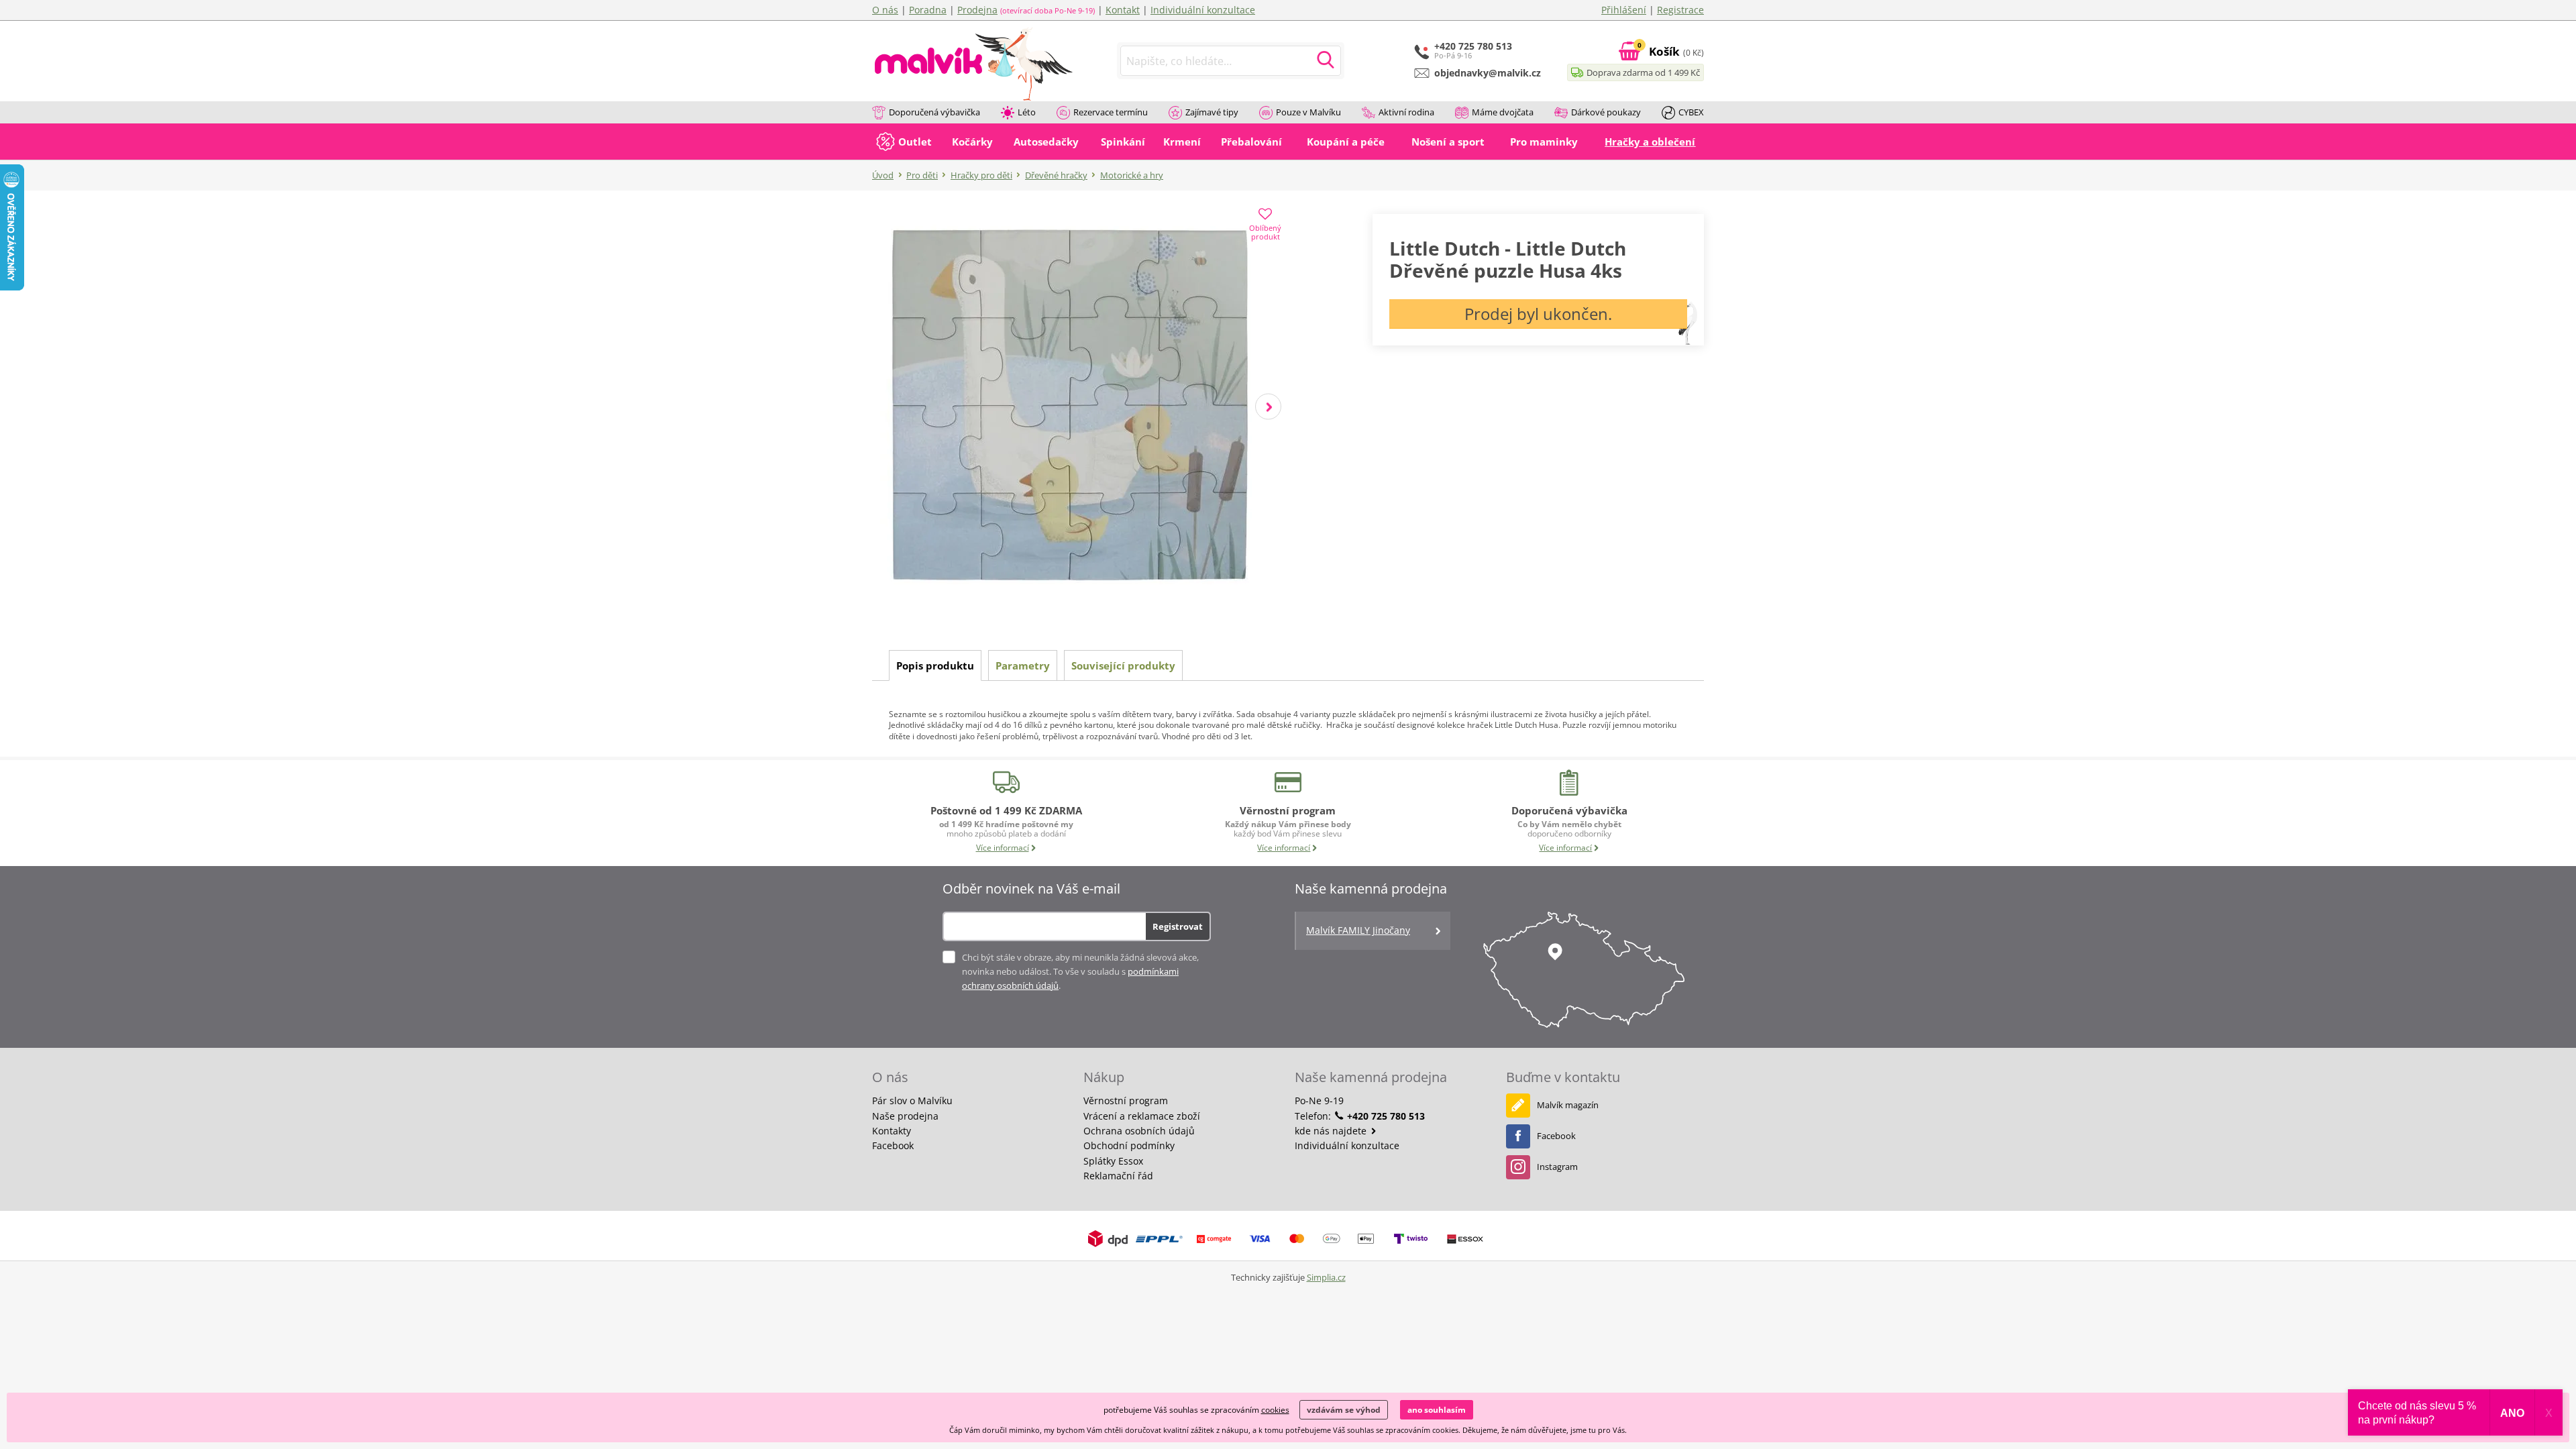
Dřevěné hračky (1056, 175)
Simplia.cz (1326, 1277)
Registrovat (1178, 926)
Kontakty (892, 1131)
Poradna (928, 10)
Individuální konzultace (1203, 10)
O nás (885, 10)
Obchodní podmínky (1129, 1145)
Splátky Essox (1113, 1161)
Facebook (893, 1145)
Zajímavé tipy (1212, 112)
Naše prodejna (905, 1116)
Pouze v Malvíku (1308, 112)
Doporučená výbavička (934, 112)
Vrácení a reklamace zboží (1142, 1116)
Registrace (1680, 10)
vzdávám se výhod (1344, 1410)
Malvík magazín (1568, 1105)
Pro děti (922, 175)
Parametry (1023, 665)
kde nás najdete (1332, 1131)
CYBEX (1691, 112)
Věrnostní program (1126, 1101)
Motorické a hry (1132, 175)
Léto (1027, 112)
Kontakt (1123, 10)
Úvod (883, 175)
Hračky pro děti (981, 175)
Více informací (1003, 848)
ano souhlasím (1437, 1410)
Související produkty (1123, 665)
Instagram (1557, 1167)
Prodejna (977, 10)
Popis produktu (935, 665)
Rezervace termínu (1111, 112)
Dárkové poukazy (1606, 112)
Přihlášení (1624, 10)
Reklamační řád (1118, 1176)
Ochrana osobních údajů (1139, 1131)
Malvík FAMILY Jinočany (1358, 930)
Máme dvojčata (1503, 112)
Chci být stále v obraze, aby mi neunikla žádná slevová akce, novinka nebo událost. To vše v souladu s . (1080, 971)
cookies (1275, 1410)
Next (1268, 407)
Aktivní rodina (1406, 112)
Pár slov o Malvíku (912, 1101)
